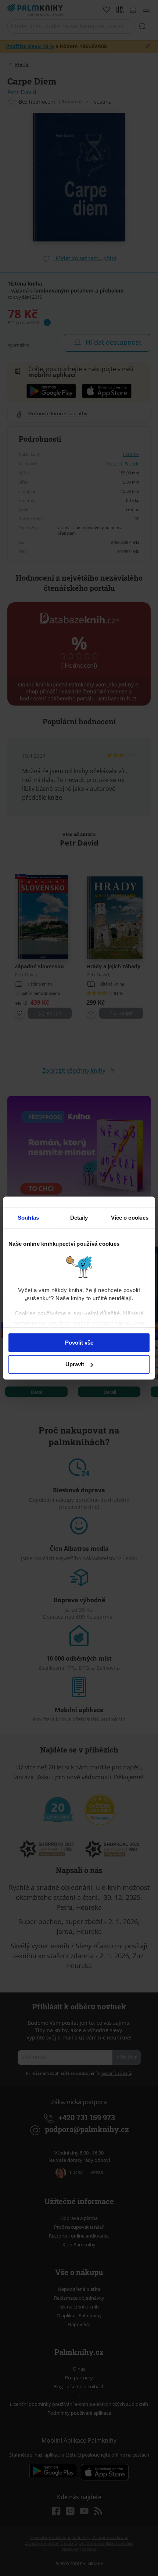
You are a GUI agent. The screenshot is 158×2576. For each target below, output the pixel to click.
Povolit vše (79, 1343)
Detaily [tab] (79, 1218)
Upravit (75, 1364)
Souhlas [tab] (28, 1218)
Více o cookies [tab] (130, 1218)
